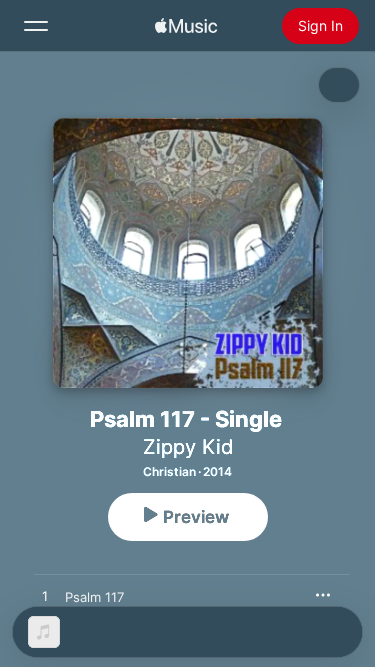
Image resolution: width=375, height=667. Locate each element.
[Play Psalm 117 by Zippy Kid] (45, 597)
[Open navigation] (36, 26)
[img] (186, 26)
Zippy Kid (188, 447)
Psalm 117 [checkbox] (94, 597)
